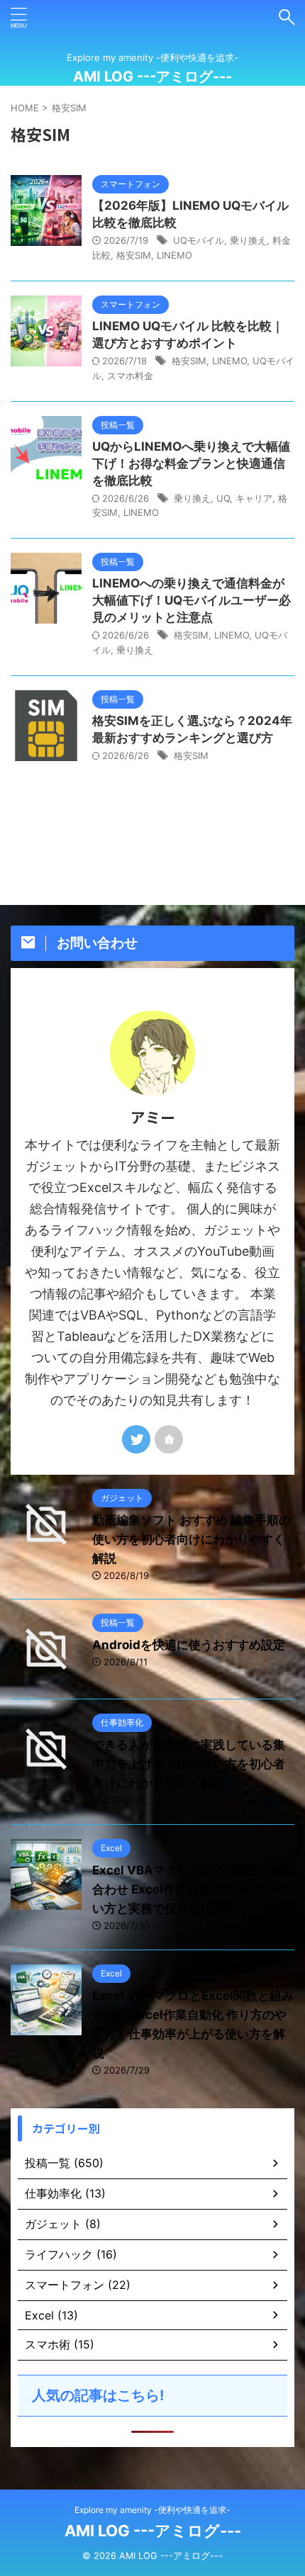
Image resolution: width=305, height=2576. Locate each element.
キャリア (254, 498)
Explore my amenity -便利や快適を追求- (152, 2510)
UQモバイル (199, 240)
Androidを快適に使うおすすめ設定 (189, 1645)
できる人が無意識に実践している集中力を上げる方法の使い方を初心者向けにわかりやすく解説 (189, 1764)
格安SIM (134, 255)
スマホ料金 (130, 376)
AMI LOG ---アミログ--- (152, 77)
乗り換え (248, 240)
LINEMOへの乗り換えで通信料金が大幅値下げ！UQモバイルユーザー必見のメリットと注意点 (192, 600)
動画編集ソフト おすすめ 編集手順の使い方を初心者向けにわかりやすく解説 (192, 1539)
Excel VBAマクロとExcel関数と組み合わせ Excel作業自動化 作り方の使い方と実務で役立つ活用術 (193, 1889)
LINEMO (174, 255)
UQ (223, 498)
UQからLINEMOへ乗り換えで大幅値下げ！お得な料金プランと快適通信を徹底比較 (191, 463)
